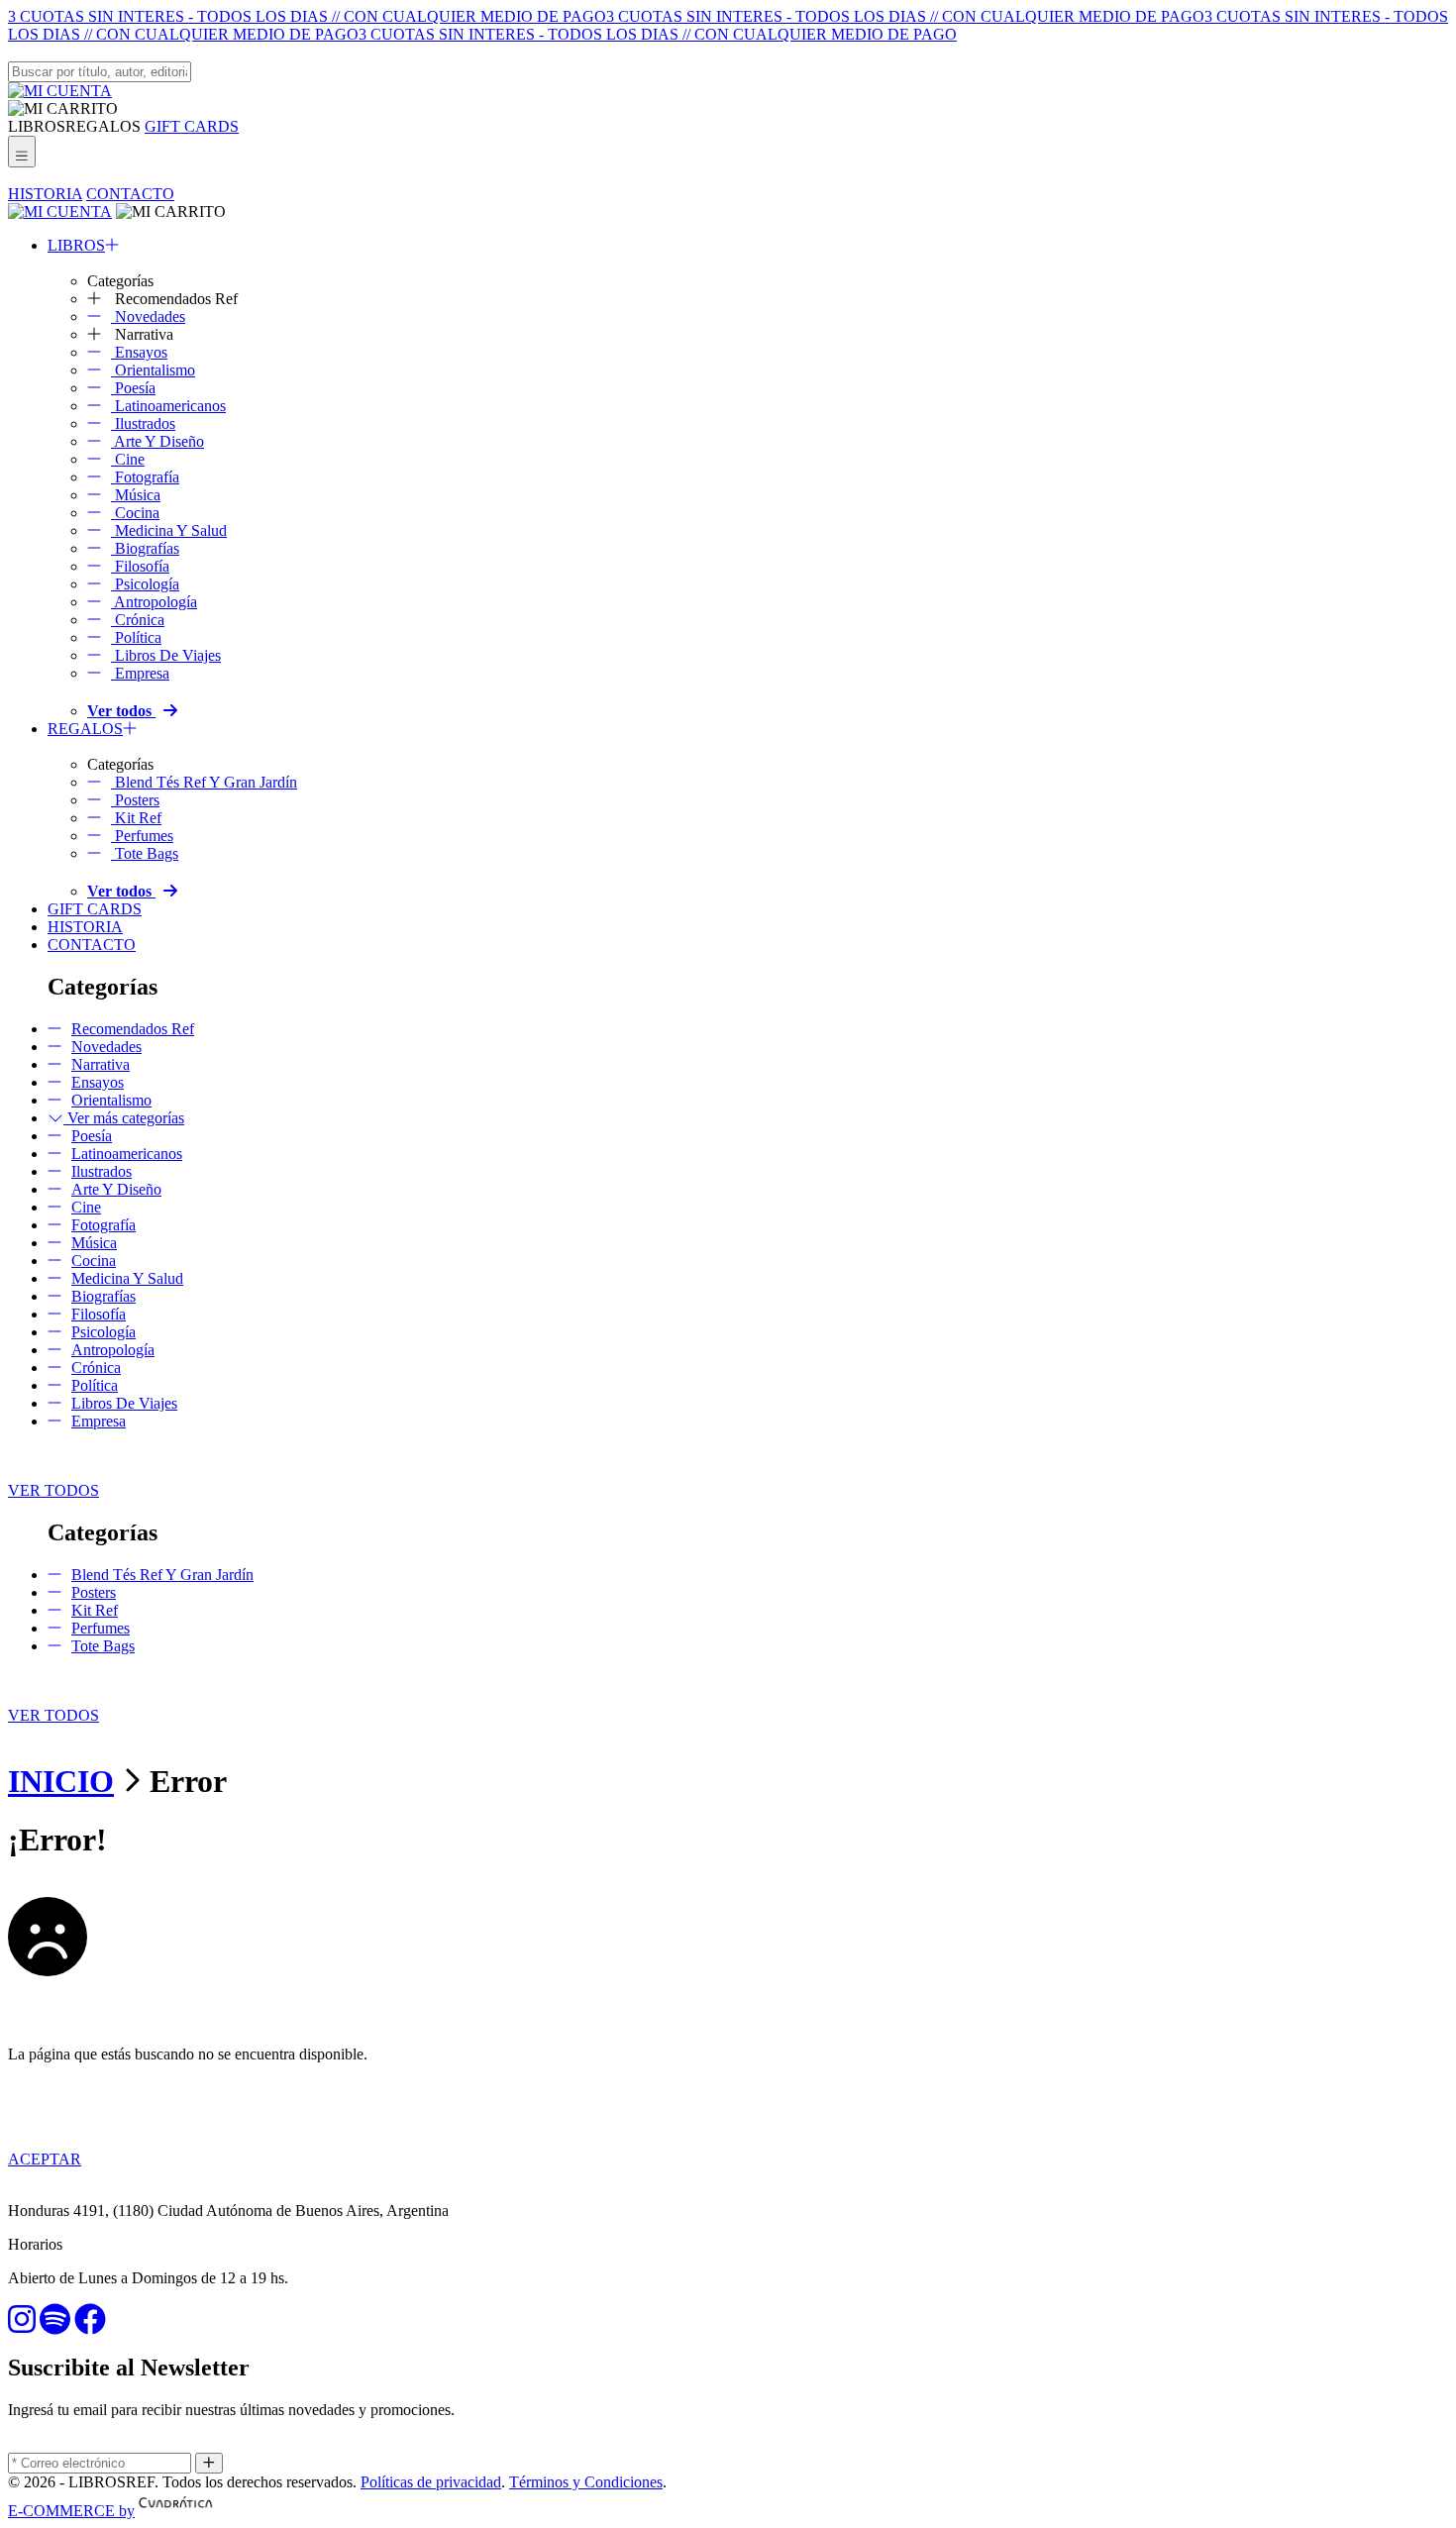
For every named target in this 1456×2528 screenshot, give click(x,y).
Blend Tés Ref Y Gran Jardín (204, 782)
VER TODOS (53, 1490)
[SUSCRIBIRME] (209, 2463)
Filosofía (140, 566)
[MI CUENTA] (60, 91)
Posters (135, 800)
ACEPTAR (45, 2159)
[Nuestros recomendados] (55, 2325)
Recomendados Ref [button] (174, 299)
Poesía (133, 388)
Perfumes (142, 836)
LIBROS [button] (37, 126)
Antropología (154, 602)
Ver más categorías (124, 1118)
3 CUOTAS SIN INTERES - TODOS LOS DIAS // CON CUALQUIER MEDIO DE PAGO (307, 16)
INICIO (61, 1781)
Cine (128, 459)
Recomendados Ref (133, 1029)
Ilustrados (143, 423)
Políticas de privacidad (431, 2482)
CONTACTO (130, 194)
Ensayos (139, 352)
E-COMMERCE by (71, 2511)
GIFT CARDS (192, 126)
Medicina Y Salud (169, 530)
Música (136, 495)
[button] (63, 108)
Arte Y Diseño (157, 441)
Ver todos (121, 711)
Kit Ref (136, 818)
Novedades (148, 316)
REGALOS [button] (103, 126)
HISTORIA (45, 194)
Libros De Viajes (166, 655)
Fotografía (145, 477)
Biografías (145, 548)
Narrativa (101, 1064)
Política (136, 637)
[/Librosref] (90, 2325)
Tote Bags (145, 853)
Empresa (140, 673)
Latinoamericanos (168, 406)
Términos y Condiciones (586, 2482)
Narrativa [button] (142, 334)
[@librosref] (22, 2325)
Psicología (145, 584)
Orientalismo (153, 370)
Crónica (138, 620)
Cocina (135, 513)
